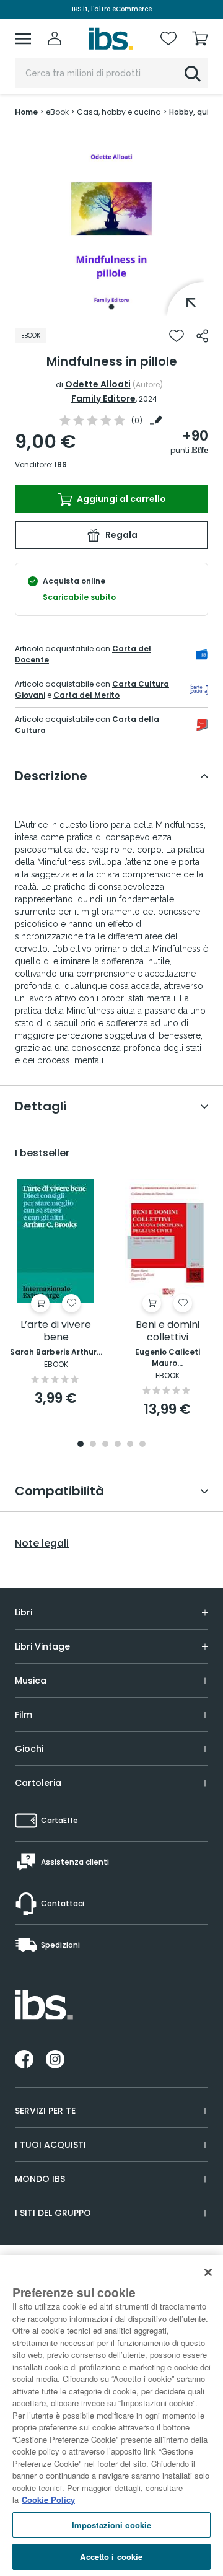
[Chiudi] (208, 2272)
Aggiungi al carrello (120, 499)
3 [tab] (105, 1445)
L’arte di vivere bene (56, 1331)
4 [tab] (118, 1445)
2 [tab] (93, 1445)
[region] (111, 2416)
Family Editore (103, 398)
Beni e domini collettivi (168, 1331)
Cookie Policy (48, 2499)
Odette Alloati (98, 384)
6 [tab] (142, 1445)
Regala (120, 535)
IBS (61, 464)
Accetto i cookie (111, 2556)
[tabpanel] (111, 223)
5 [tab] (130, 1445)
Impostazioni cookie (111, 2525)
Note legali (42, 1544)
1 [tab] (111, 307)
